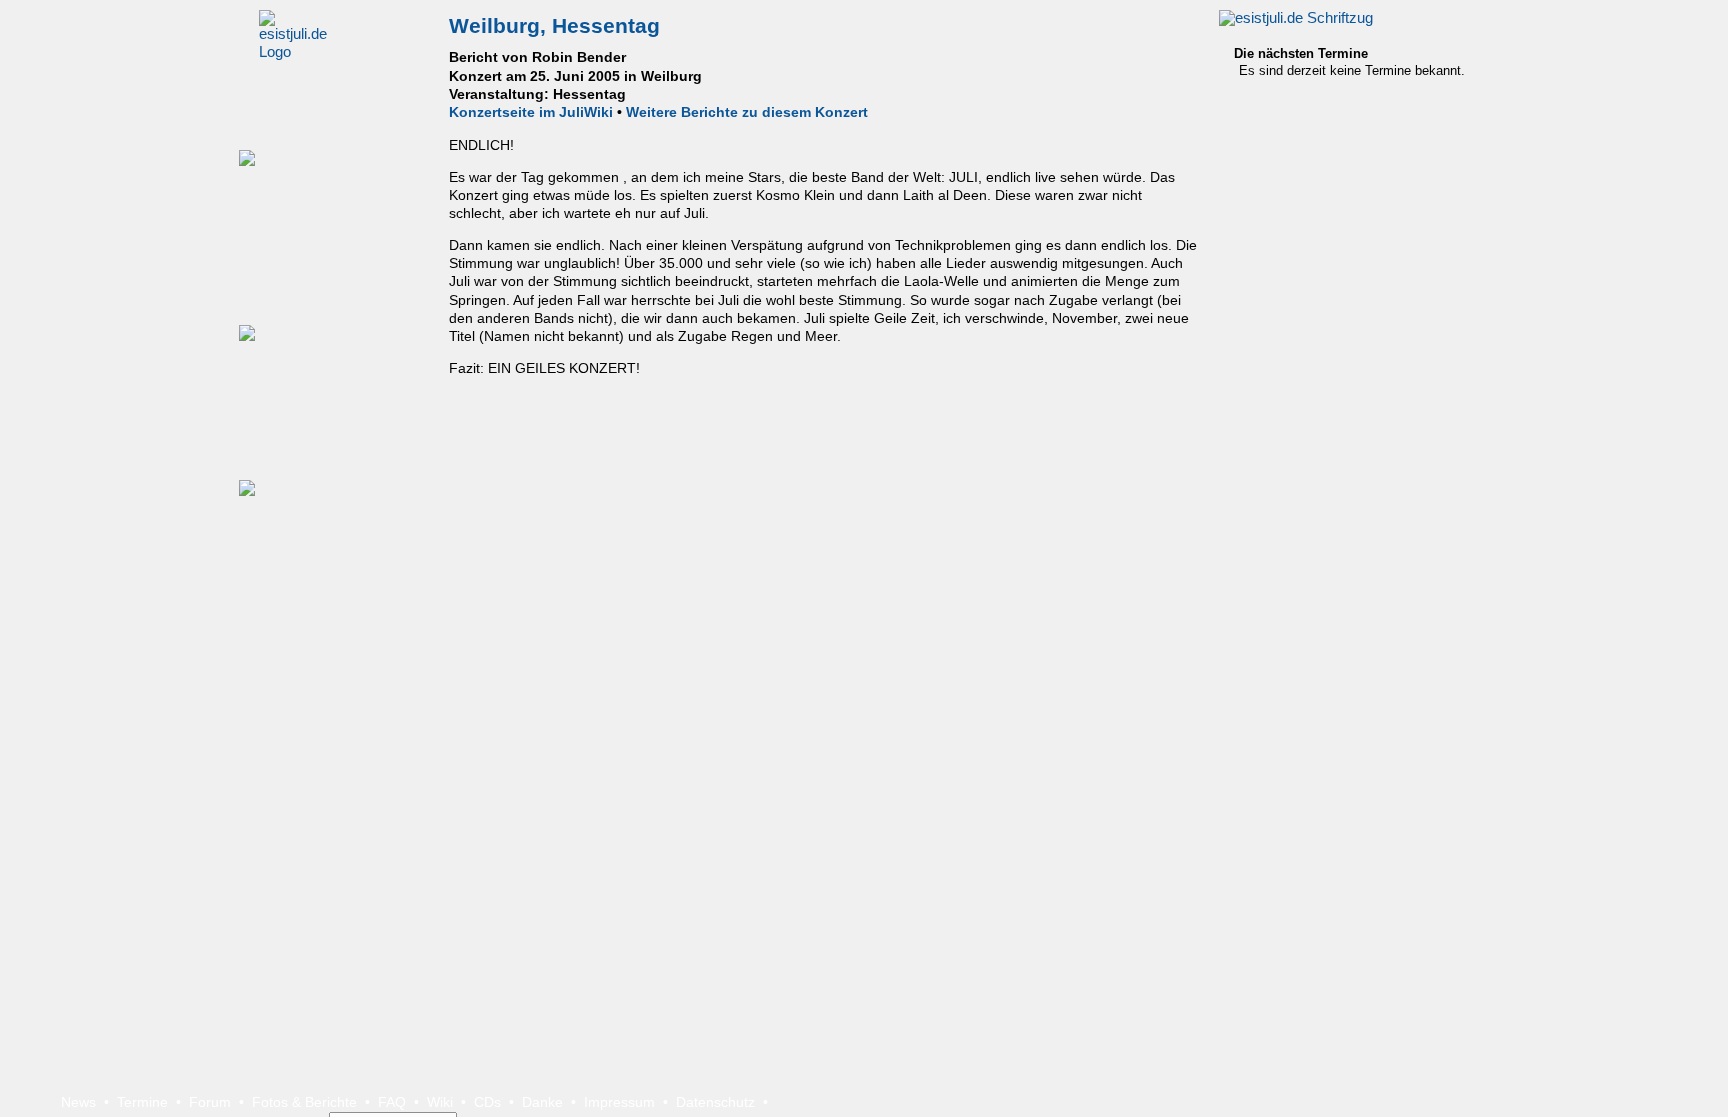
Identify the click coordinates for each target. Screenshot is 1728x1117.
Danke (542, 1102)
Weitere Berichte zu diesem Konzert (747, 112)
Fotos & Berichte (304, 1102)
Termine (142, 1102)
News (78, 1102)
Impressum (619, 1102)
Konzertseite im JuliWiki (531, 112)
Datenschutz (715, 1102)
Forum (210, 1102)
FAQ (392, 1102)
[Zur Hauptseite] (1296, 18)
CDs (487, 1102)
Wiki (440, 1102)
